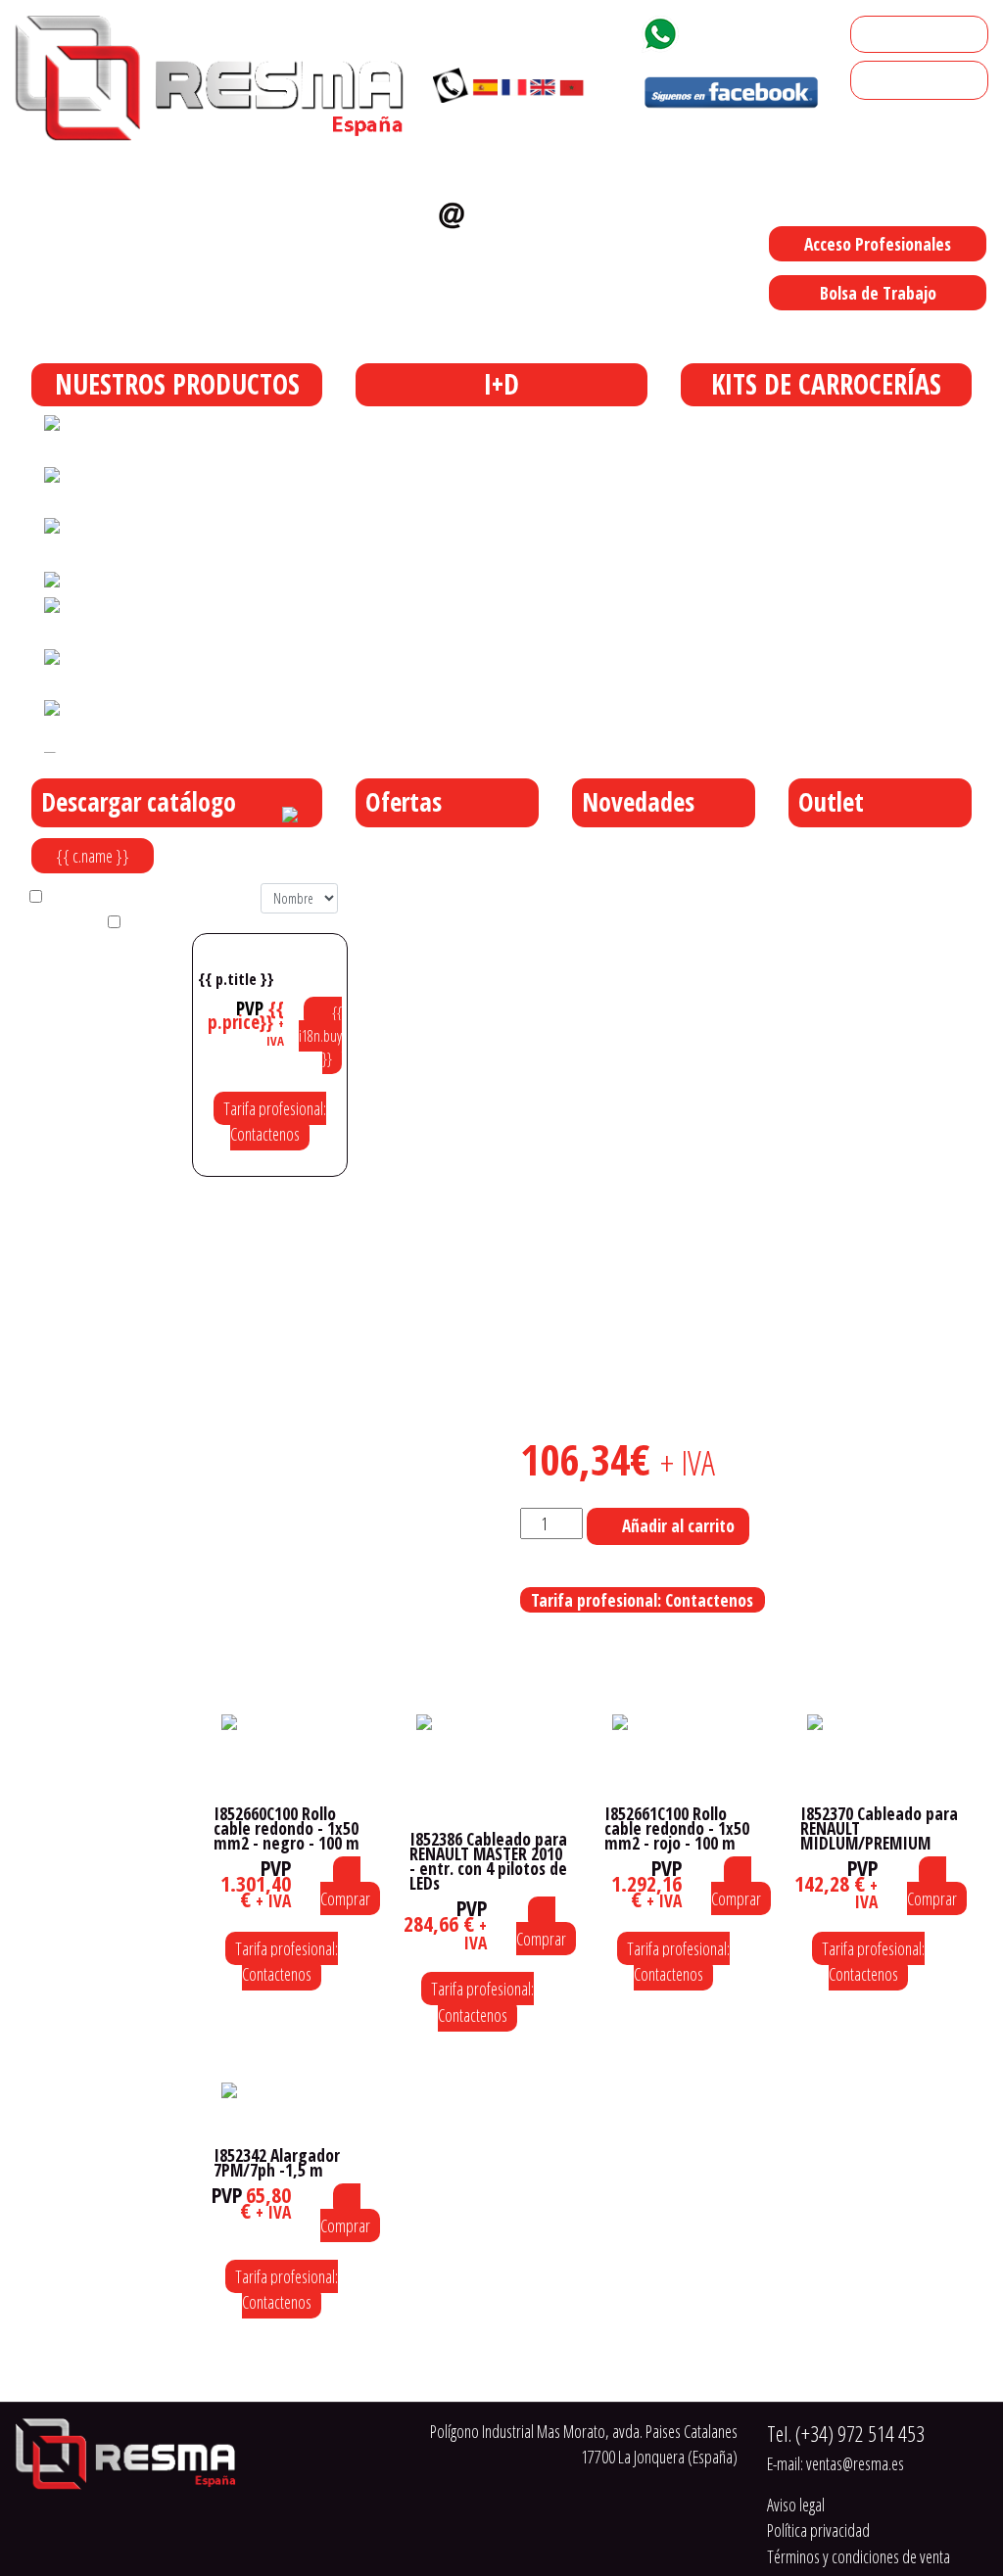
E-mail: (836, 2463)
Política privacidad (818, 2530)
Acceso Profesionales (878, 244)
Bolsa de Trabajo (878, 293)
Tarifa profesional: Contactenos (275, 1121)
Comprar (345, 1898)
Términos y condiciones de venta (859, 2556)
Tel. (846, 2434)
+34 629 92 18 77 (757, 30)
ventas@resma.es (503, 250)
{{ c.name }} (93, 856)
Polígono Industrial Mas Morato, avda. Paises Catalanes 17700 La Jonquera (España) (667, 333)
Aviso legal (796, 2505)
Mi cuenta (888, 34)
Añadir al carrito (678, 1525)
